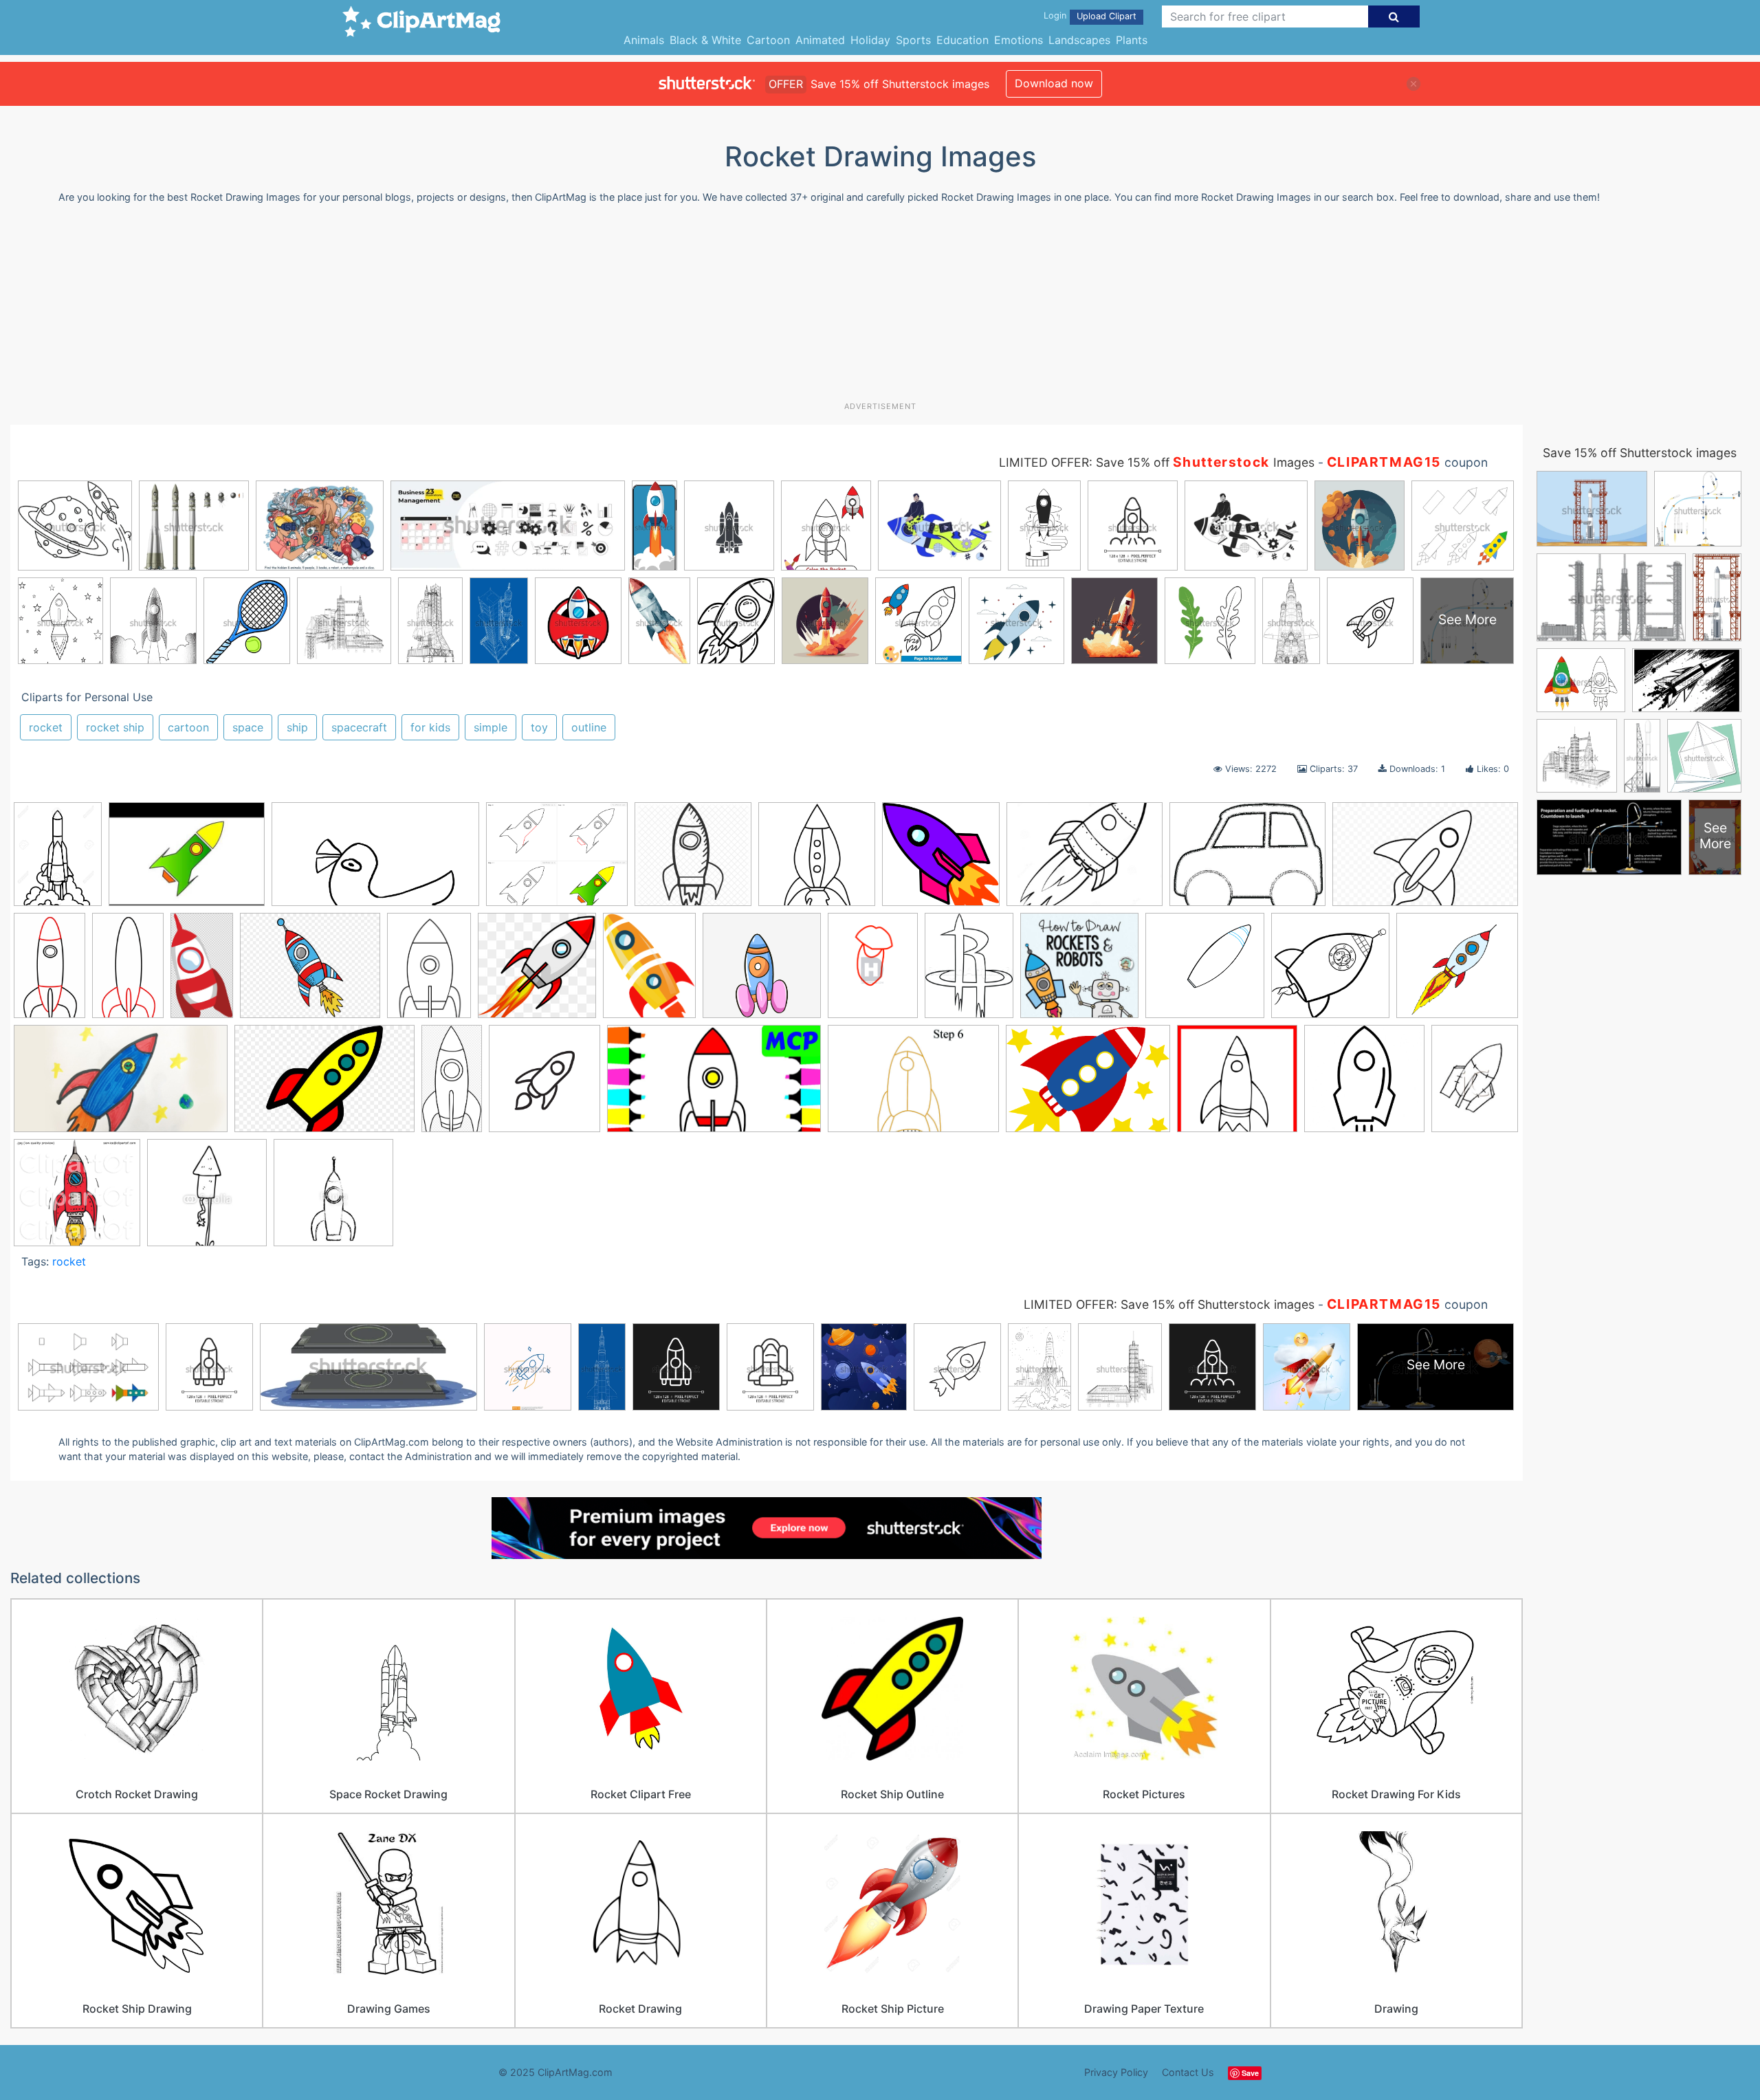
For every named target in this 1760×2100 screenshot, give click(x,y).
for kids (430, 727)
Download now (1054, 83)
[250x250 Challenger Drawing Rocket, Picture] (693, 861)
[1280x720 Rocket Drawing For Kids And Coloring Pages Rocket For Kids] (714, 1085)
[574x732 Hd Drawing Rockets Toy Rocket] (649, 972)
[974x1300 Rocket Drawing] (58, 861)
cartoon (188, 727)
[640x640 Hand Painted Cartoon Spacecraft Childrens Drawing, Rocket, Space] (762, 972)
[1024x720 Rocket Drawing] (913, 1085)
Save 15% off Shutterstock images (1640, 453)
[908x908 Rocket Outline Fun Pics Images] (1237, 1085)
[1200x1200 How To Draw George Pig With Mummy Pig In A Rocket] (1330, 972)
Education (962, 40)
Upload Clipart (1107, 16)
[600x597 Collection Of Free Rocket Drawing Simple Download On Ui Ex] (941, 861)
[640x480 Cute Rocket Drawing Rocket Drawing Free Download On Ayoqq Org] (1085, 861)
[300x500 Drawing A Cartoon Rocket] (128, 972)
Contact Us (1188, 2072)
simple (491, 727)
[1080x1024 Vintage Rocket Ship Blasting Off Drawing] (77, 1199)
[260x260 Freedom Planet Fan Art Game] (537, 972)
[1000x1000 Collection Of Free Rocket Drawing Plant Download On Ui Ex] (817, 861)
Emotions (1019, 40)
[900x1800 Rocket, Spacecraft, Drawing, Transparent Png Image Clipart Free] (452, 1085)
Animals (644, 40)
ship (297, 727)
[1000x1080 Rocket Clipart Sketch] (544, 1085)
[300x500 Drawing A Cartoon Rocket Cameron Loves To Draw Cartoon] (49, 972)
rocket (46, 727)
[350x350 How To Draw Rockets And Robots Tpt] (1079, 972)
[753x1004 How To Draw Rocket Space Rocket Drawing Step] (969, 972)
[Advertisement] (880, 308)
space (248, 727)
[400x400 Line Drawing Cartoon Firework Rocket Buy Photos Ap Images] (207, 1199)
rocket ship (115, 727)
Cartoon (768, 40)
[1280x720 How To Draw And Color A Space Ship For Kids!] (121, 1085)
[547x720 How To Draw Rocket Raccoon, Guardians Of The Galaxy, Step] (873, 972)
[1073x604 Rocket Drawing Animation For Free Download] (375, 861)
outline (589, 727)
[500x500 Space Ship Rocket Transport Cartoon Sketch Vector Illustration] (333, 1199)
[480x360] (187, 861)
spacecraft (359, 727)
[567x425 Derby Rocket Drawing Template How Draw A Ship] (1247, 861)
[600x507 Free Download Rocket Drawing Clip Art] (310, 972)
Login (1055, 15)
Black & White (705, 40)
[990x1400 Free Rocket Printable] (429, 972)
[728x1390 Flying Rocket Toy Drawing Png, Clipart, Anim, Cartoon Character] (202, 972)
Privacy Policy (1116, 2072)
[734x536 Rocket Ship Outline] (1088, 1085)
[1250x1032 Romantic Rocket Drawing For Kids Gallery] (557, 861)
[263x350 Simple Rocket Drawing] (1475, 1082)
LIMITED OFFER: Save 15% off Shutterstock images (1169, 1304)
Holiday (870, 40)
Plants (1132, 40)
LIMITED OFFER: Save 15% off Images (1157, 462)
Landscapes (1079, 40)
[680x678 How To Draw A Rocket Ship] (1205, 972)
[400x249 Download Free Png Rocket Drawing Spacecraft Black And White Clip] (1425, 860)
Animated (820, 40)
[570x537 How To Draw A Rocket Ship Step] (1457, 970)
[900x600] (324, 1085)
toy (539, 727)
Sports (913, 40)
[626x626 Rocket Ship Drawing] (1364, 1085)
